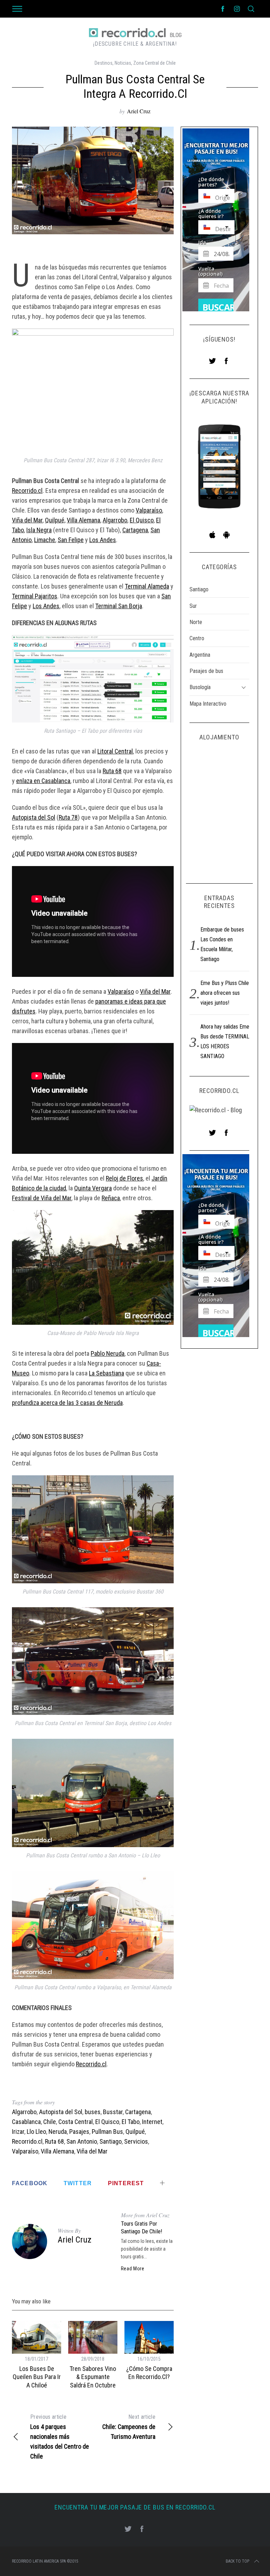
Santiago (111, 2141)
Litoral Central (115, 751)
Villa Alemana (83, 520)
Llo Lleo (36, 2132)
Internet (152, 2122)
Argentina (200, 655)
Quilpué (135, 2132)
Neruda (58, 2132)
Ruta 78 (68, 817)
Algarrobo (115, 520)
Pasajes (79, 2132)
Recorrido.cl (27, 491)
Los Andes (103, 540)
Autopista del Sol (34, 817)
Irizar (18, 2132)
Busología (200, 687)
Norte (196, 622)
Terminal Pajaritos (35, 596)
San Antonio (82, 2141)
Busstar (113, 2112)
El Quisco (142, 520)
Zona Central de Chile (155, 63)
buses (93, 2112)
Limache (45, 540)
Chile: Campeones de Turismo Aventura (129, 2427)
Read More (133, 2269)
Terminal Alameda (147, 586)
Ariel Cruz (139, 111)
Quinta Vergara (93, 1188)
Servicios (136, 2141)
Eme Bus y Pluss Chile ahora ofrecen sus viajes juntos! (225, 993)
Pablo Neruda (108, 1353)
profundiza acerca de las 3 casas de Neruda (67, 1403)
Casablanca (26, 2122)
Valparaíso (149, 510)
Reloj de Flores (124, 1178)
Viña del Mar (27, 520)
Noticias (123, 63)
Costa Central (76, 2122)
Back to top (237, 2561)
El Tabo (131, 2122)
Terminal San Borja (119, 606)
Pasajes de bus (206, 671)
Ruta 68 (112, 771)
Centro (197, 638)
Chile (50, 2122)
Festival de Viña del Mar (42, 1198)
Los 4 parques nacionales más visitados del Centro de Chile (60, 2437)
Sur (193, 606)
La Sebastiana (107, 1373)
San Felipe (71, 540)
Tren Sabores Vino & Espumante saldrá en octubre (93, 2377)
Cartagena (135, 530)
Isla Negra (39, 530)
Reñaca (111, 1198)
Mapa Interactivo (208, 704)
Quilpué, (55, 520)
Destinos (104, 63)
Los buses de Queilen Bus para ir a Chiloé (37, 2377)
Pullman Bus (107, 2132)
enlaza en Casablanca (43, 781)
